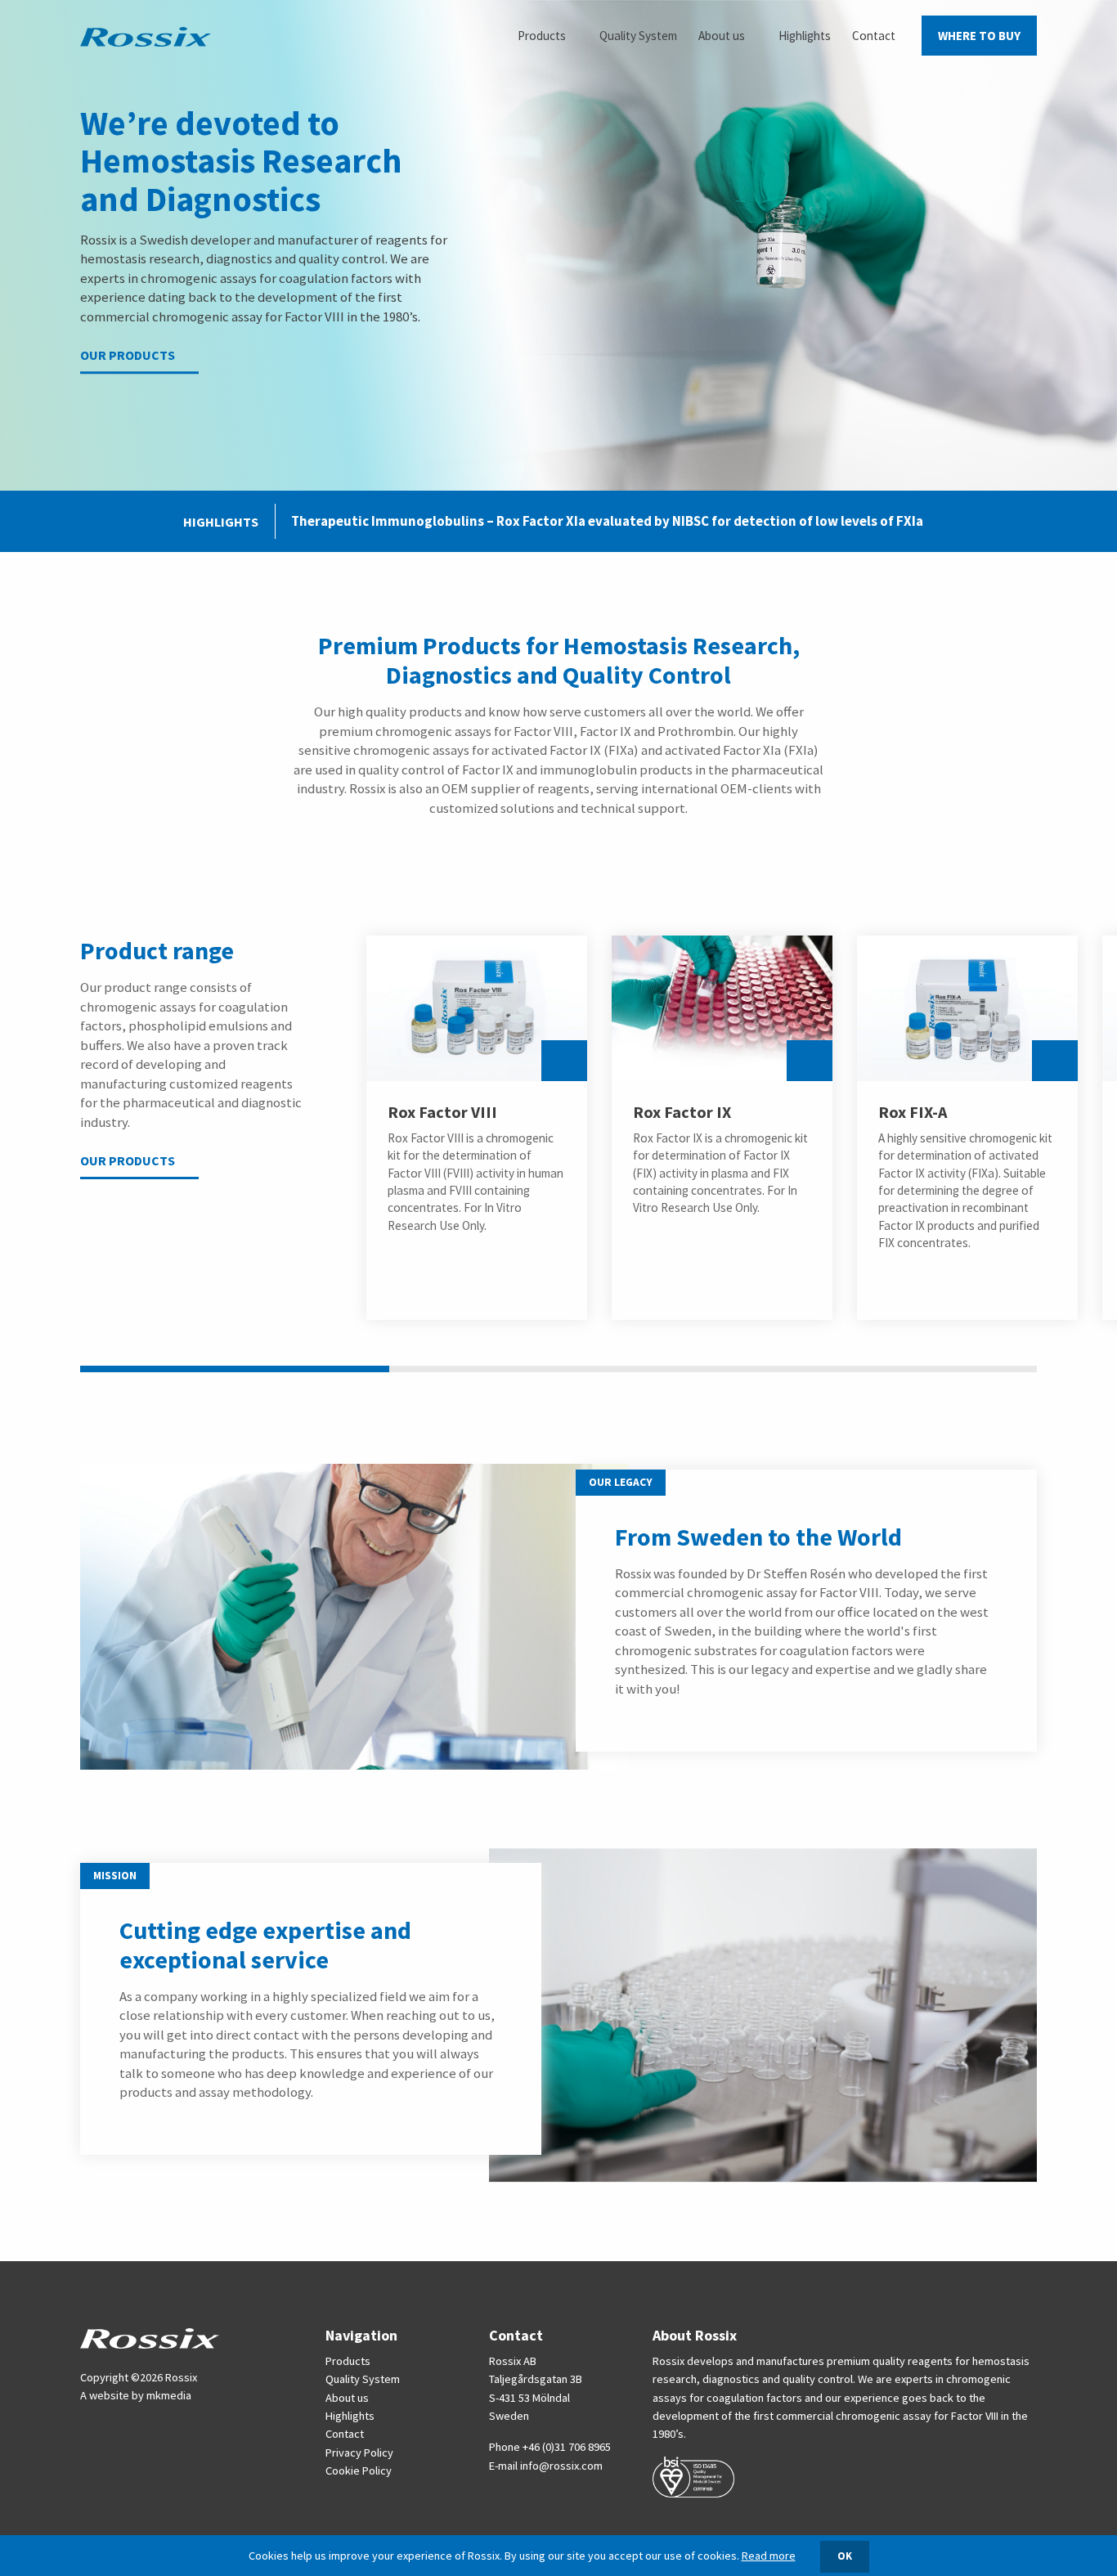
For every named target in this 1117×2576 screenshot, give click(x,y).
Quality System (363, 2379)
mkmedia (169, 2395)
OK (845, 2556)
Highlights (350, 2416)
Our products (128, 356)
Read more (769, 2556)
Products (348, 2361)
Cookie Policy (359, 2471)
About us (347, 2398)
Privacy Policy (359, 2453)
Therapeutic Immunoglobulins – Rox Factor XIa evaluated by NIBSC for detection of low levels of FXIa (607, 521)
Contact (345, 2434)
